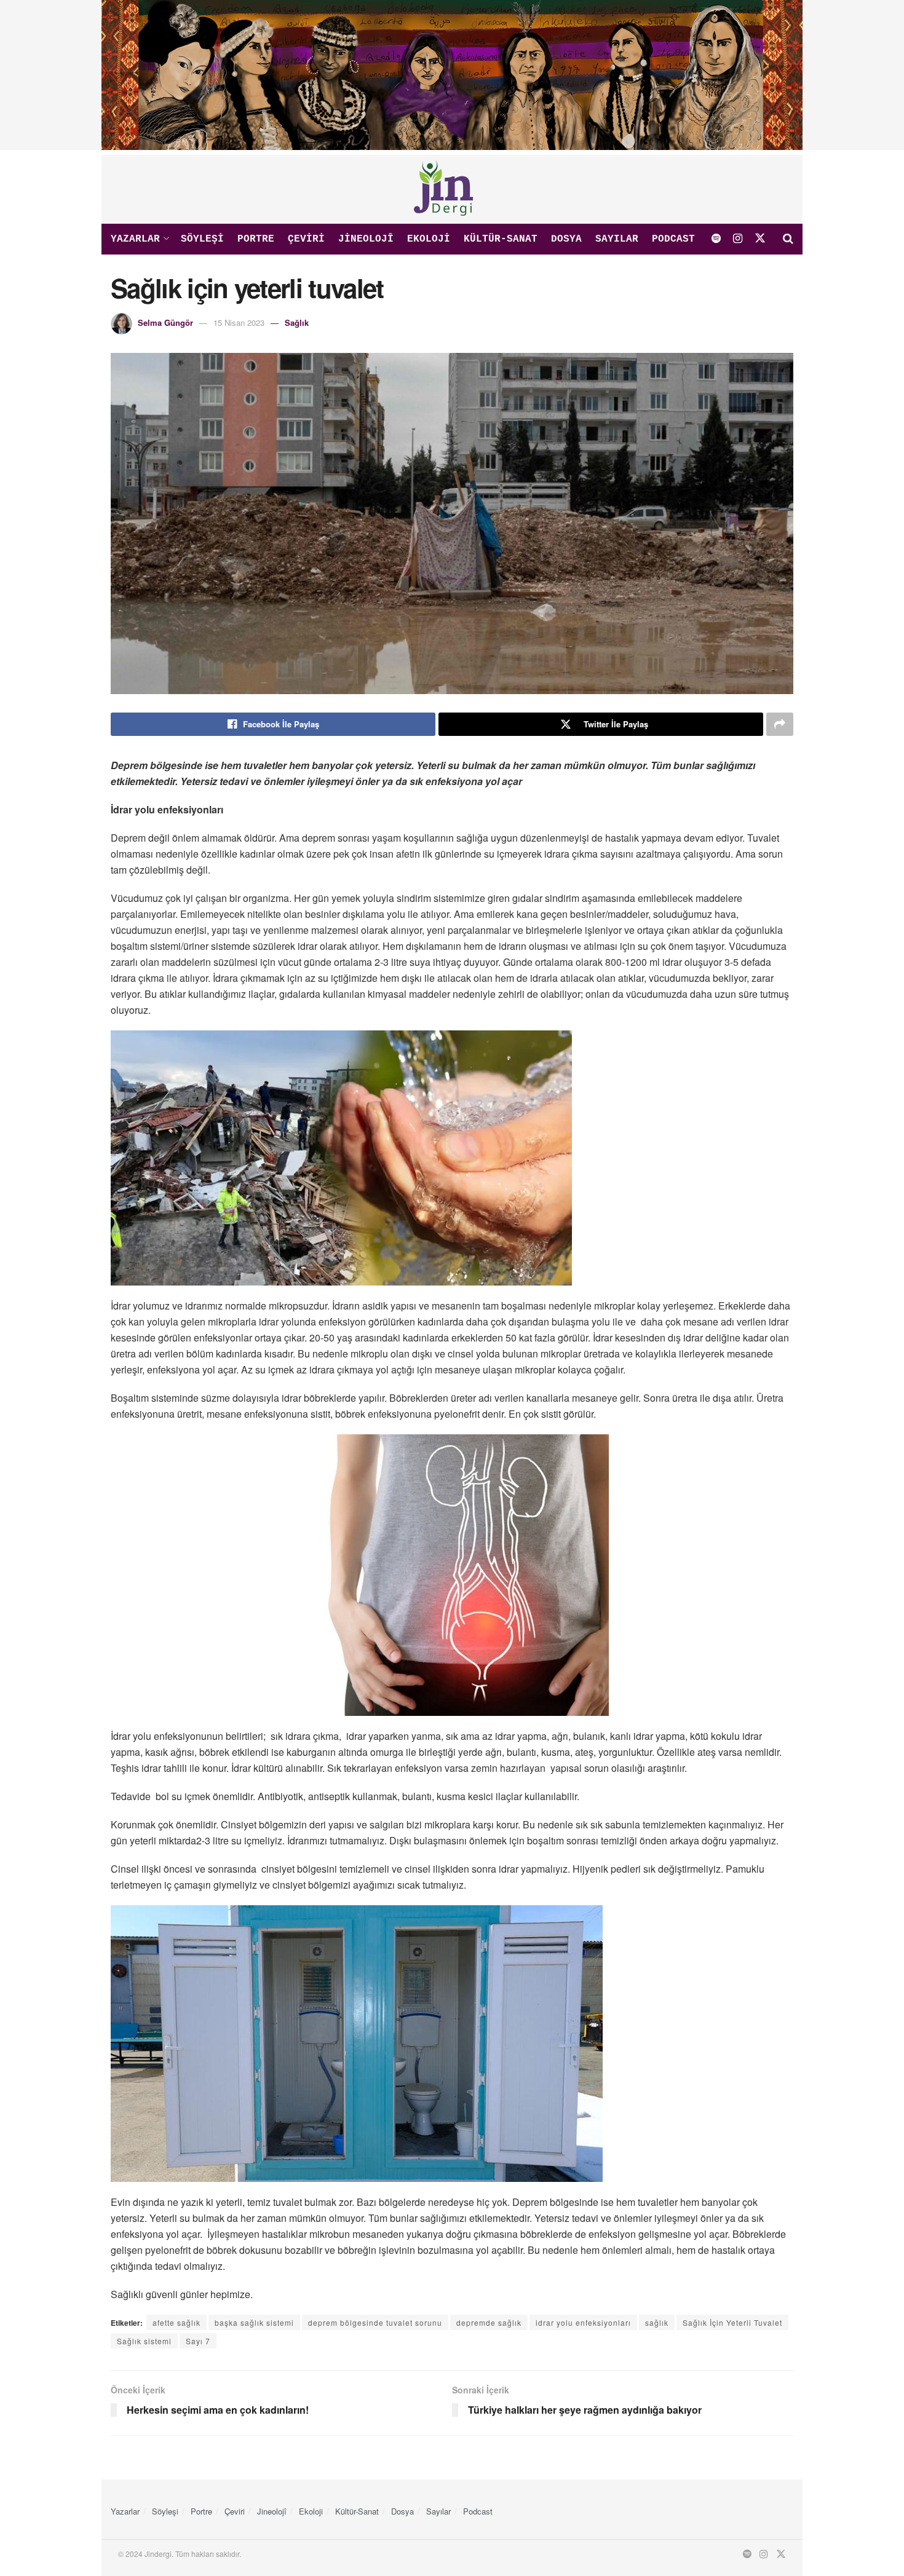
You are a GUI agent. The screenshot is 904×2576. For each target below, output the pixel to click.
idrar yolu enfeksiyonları (583, 2322)
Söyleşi (202, 239)
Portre (256, 239)
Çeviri (306, 239)
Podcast (673, 239)
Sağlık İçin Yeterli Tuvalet (732, 2322)
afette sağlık (176, 2322)
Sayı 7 (198, 2341)
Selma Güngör (165, 322)
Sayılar (617, 239)
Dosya (566, 239)
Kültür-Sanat (501, 239)
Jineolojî (366, 239)
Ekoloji (429, 239)
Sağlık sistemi (144, 2341)
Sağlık (297, 322)
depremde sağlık (489, 2322)
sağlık (657, 2322)
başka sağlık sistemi (254, 2322)
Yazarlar (135, 239)
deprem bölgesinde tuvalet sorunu (375, 2322)
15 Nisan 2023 (239, 322)
